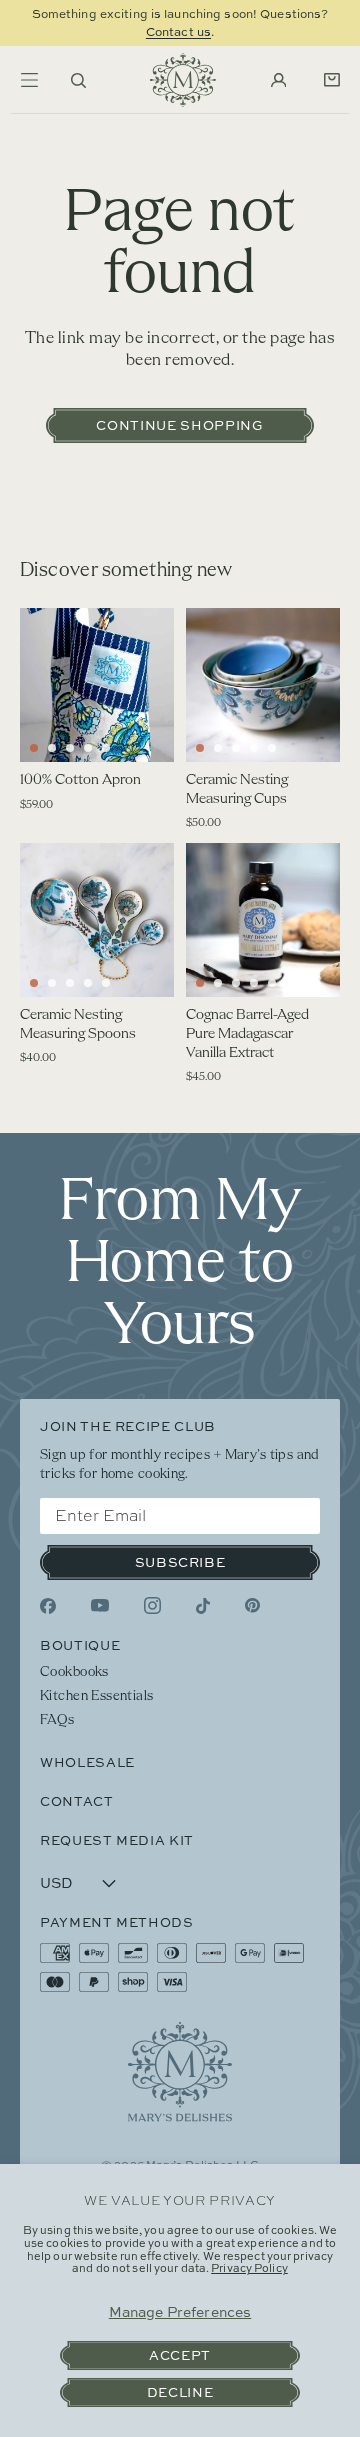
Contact (77, 1801)
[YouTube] (100, 1606)
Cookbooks (74, 1672)
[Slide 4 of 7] (88, 983)
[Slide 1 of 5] (34, 748)
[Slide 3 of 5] (70, 748)
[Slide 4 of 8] (254, 748)
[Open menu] (29, 80)
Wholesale (87, 1762)
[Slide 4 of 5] (88, 748)
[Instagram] (152, 1605)
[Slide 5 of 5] (106, 748)
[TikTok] (203, 1606)
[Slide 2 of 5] (52, 748)
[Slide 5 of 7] (106, 983)
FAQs (57, 1720)
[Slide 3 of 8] (236, 748)
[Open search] (78, 80)
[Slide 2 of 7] (52, 983)
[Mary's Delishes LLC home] (183, 80)
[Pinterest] (252, 1605)
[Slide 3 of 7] (70, 983)
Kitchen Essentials (97, 1696)
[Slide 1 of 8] (200, 748)
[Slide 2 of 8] (218, 748)
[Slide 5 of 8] (272, 748)
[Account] (279, 80)
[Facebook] (48, 1606)
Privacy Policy (249, 2267)
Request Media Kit (117, 1840)
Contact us (178, 31)
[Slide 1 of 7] (34, 983)
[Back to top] (180, 2071)
